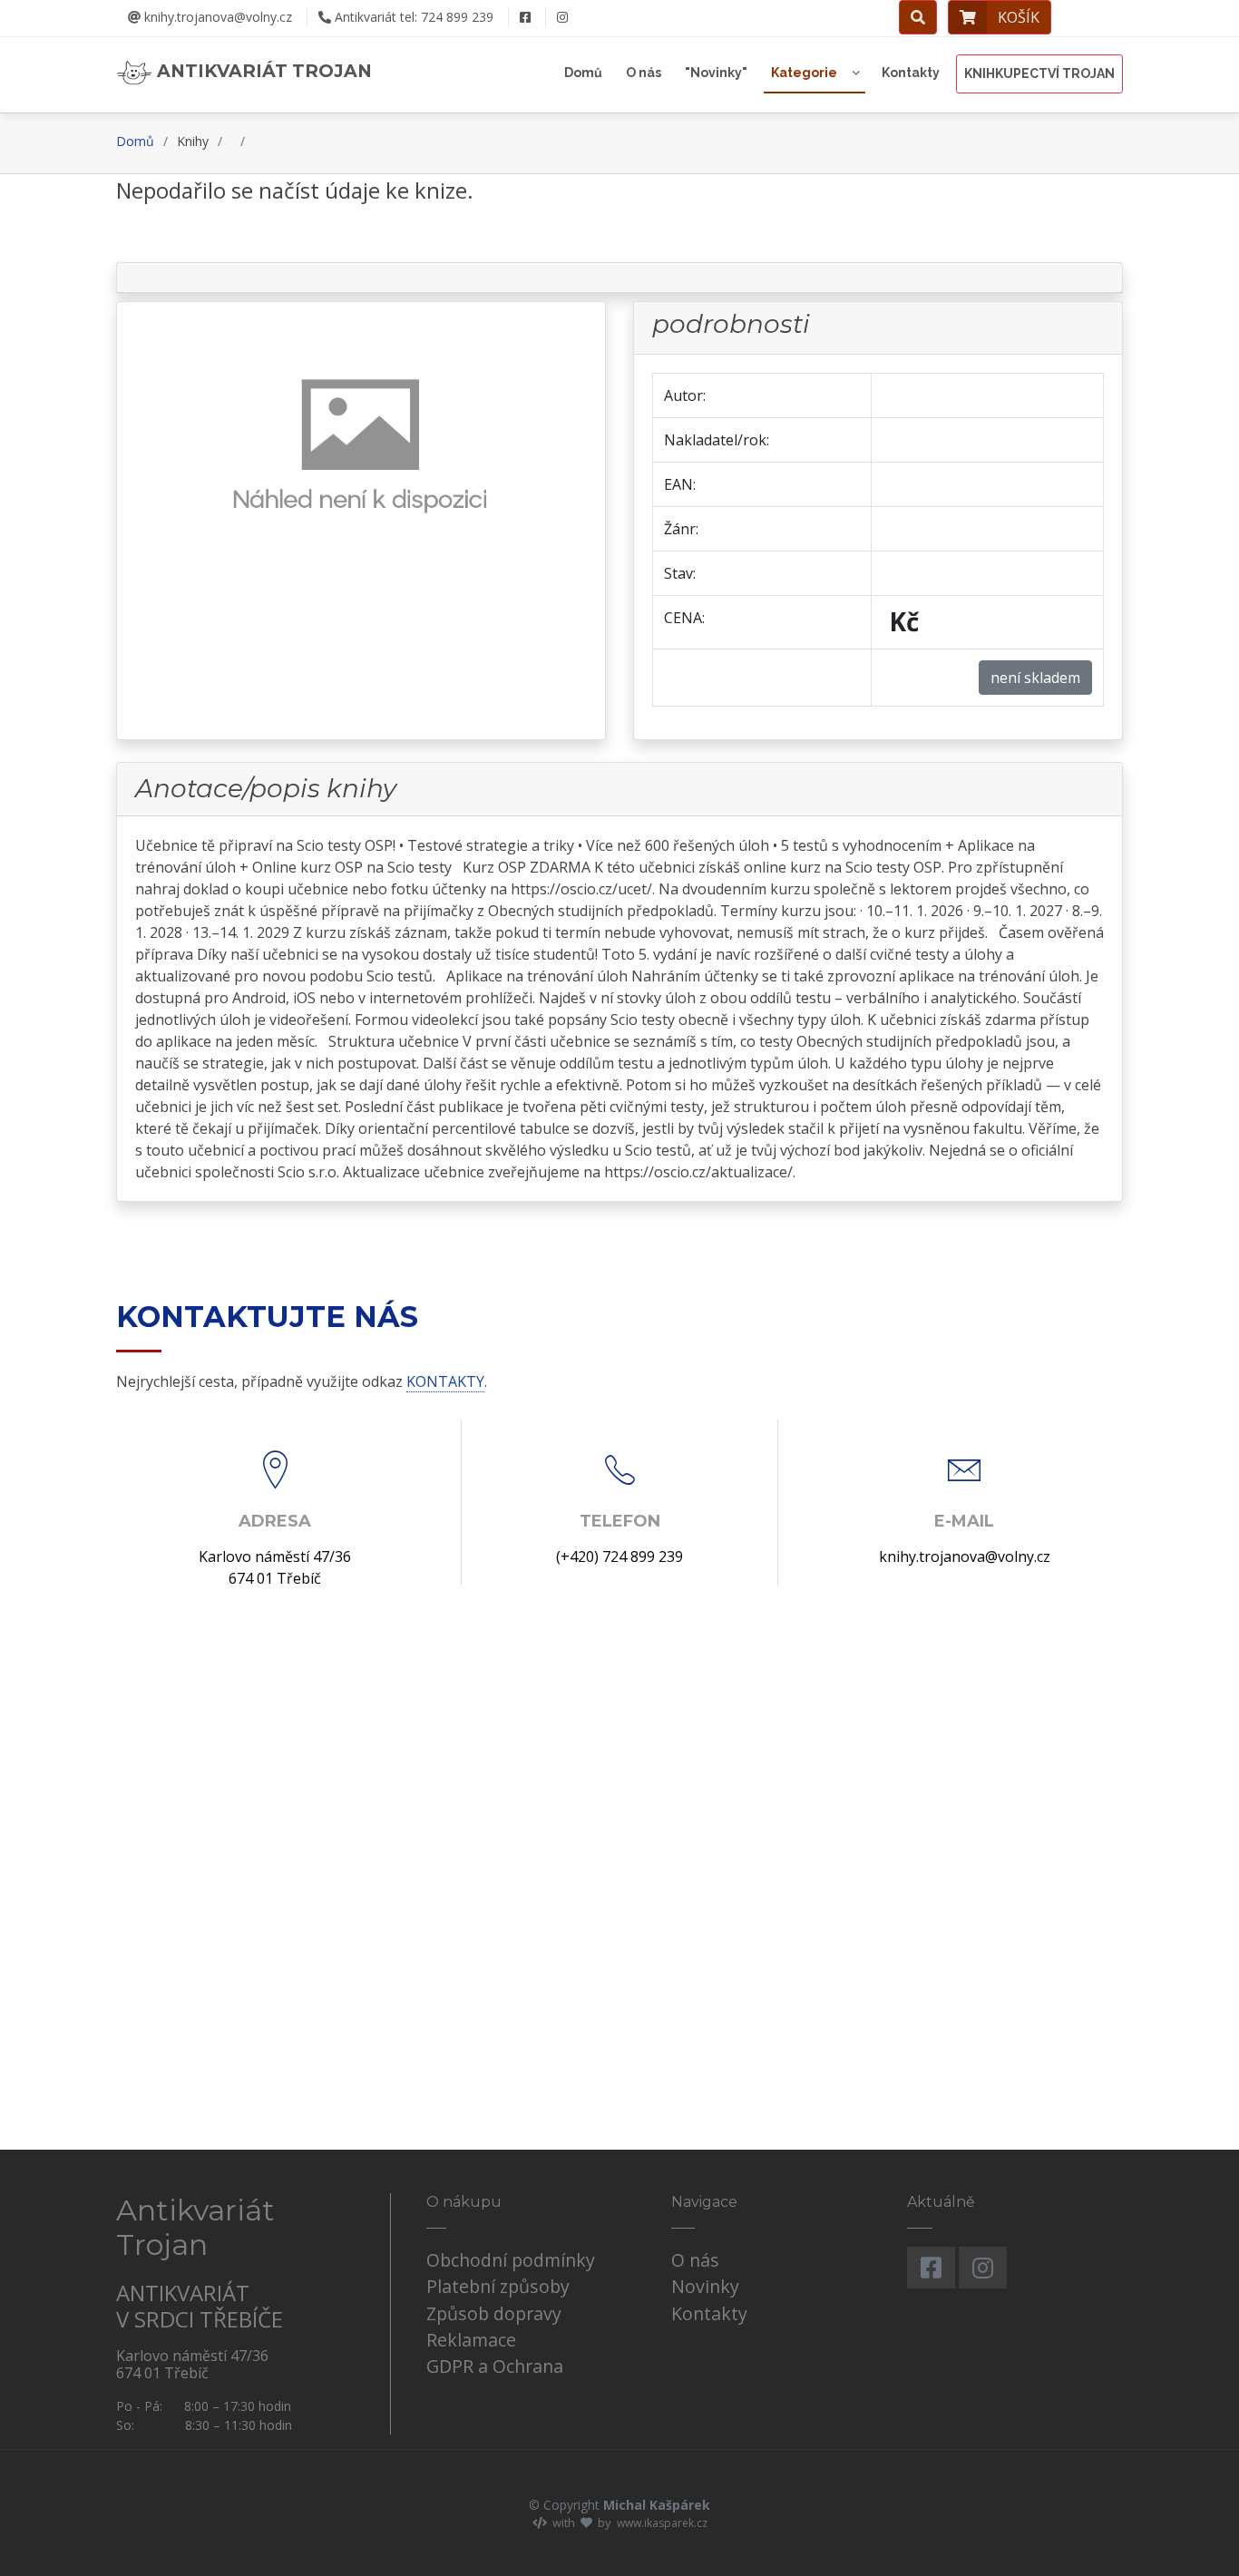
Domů (583, 73)
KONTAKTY (445, 1381)
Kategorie (804, 73)
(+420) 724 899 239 (619, 1556)
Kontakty (911, 73)
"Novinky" (716, 73)
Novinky (705, 2286)
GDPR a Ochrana (495, 2366)
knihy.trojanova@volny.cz (216, 17)
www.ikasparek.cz (662, 2523)
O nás (644, 73)
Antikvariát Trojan (262, 71)
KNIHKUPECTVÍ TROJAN (1039, 73)
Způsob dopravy (494, 2313)
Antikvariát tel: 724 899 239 (412, 17)
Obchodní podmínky (511, 2260)
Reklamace (471, 2340)
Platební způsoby (498, 2286)
